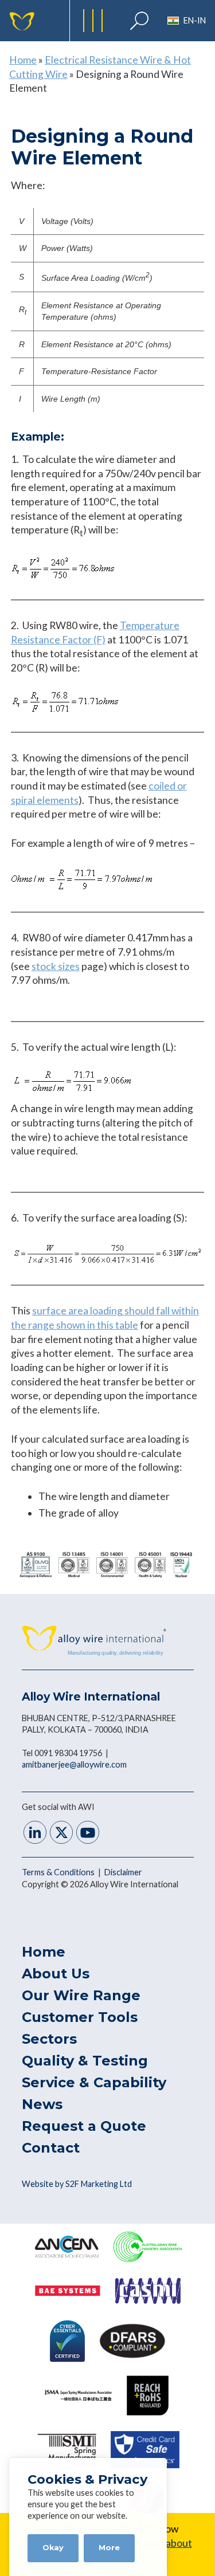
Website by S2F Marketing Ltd (77, 2184)
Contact (51, 2148)
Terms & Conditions (59, 1872)
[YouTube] (88, 1834)
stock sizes (56, 966)
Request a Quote (84, 2126)
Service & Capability (94, 2082)
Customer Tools (80, 2017)
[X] (61, 1834)
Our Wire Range (81, 1995)
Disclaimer (123, 1872)
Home (23, 60)
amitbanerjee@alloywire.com (74, 1764)
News (42, 2104)
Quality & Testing (85, 2061)
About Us (56, 1974)
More (109, 2548)
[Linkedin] (35, 1834)
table (127, 1325)
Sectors (49, 2039)
